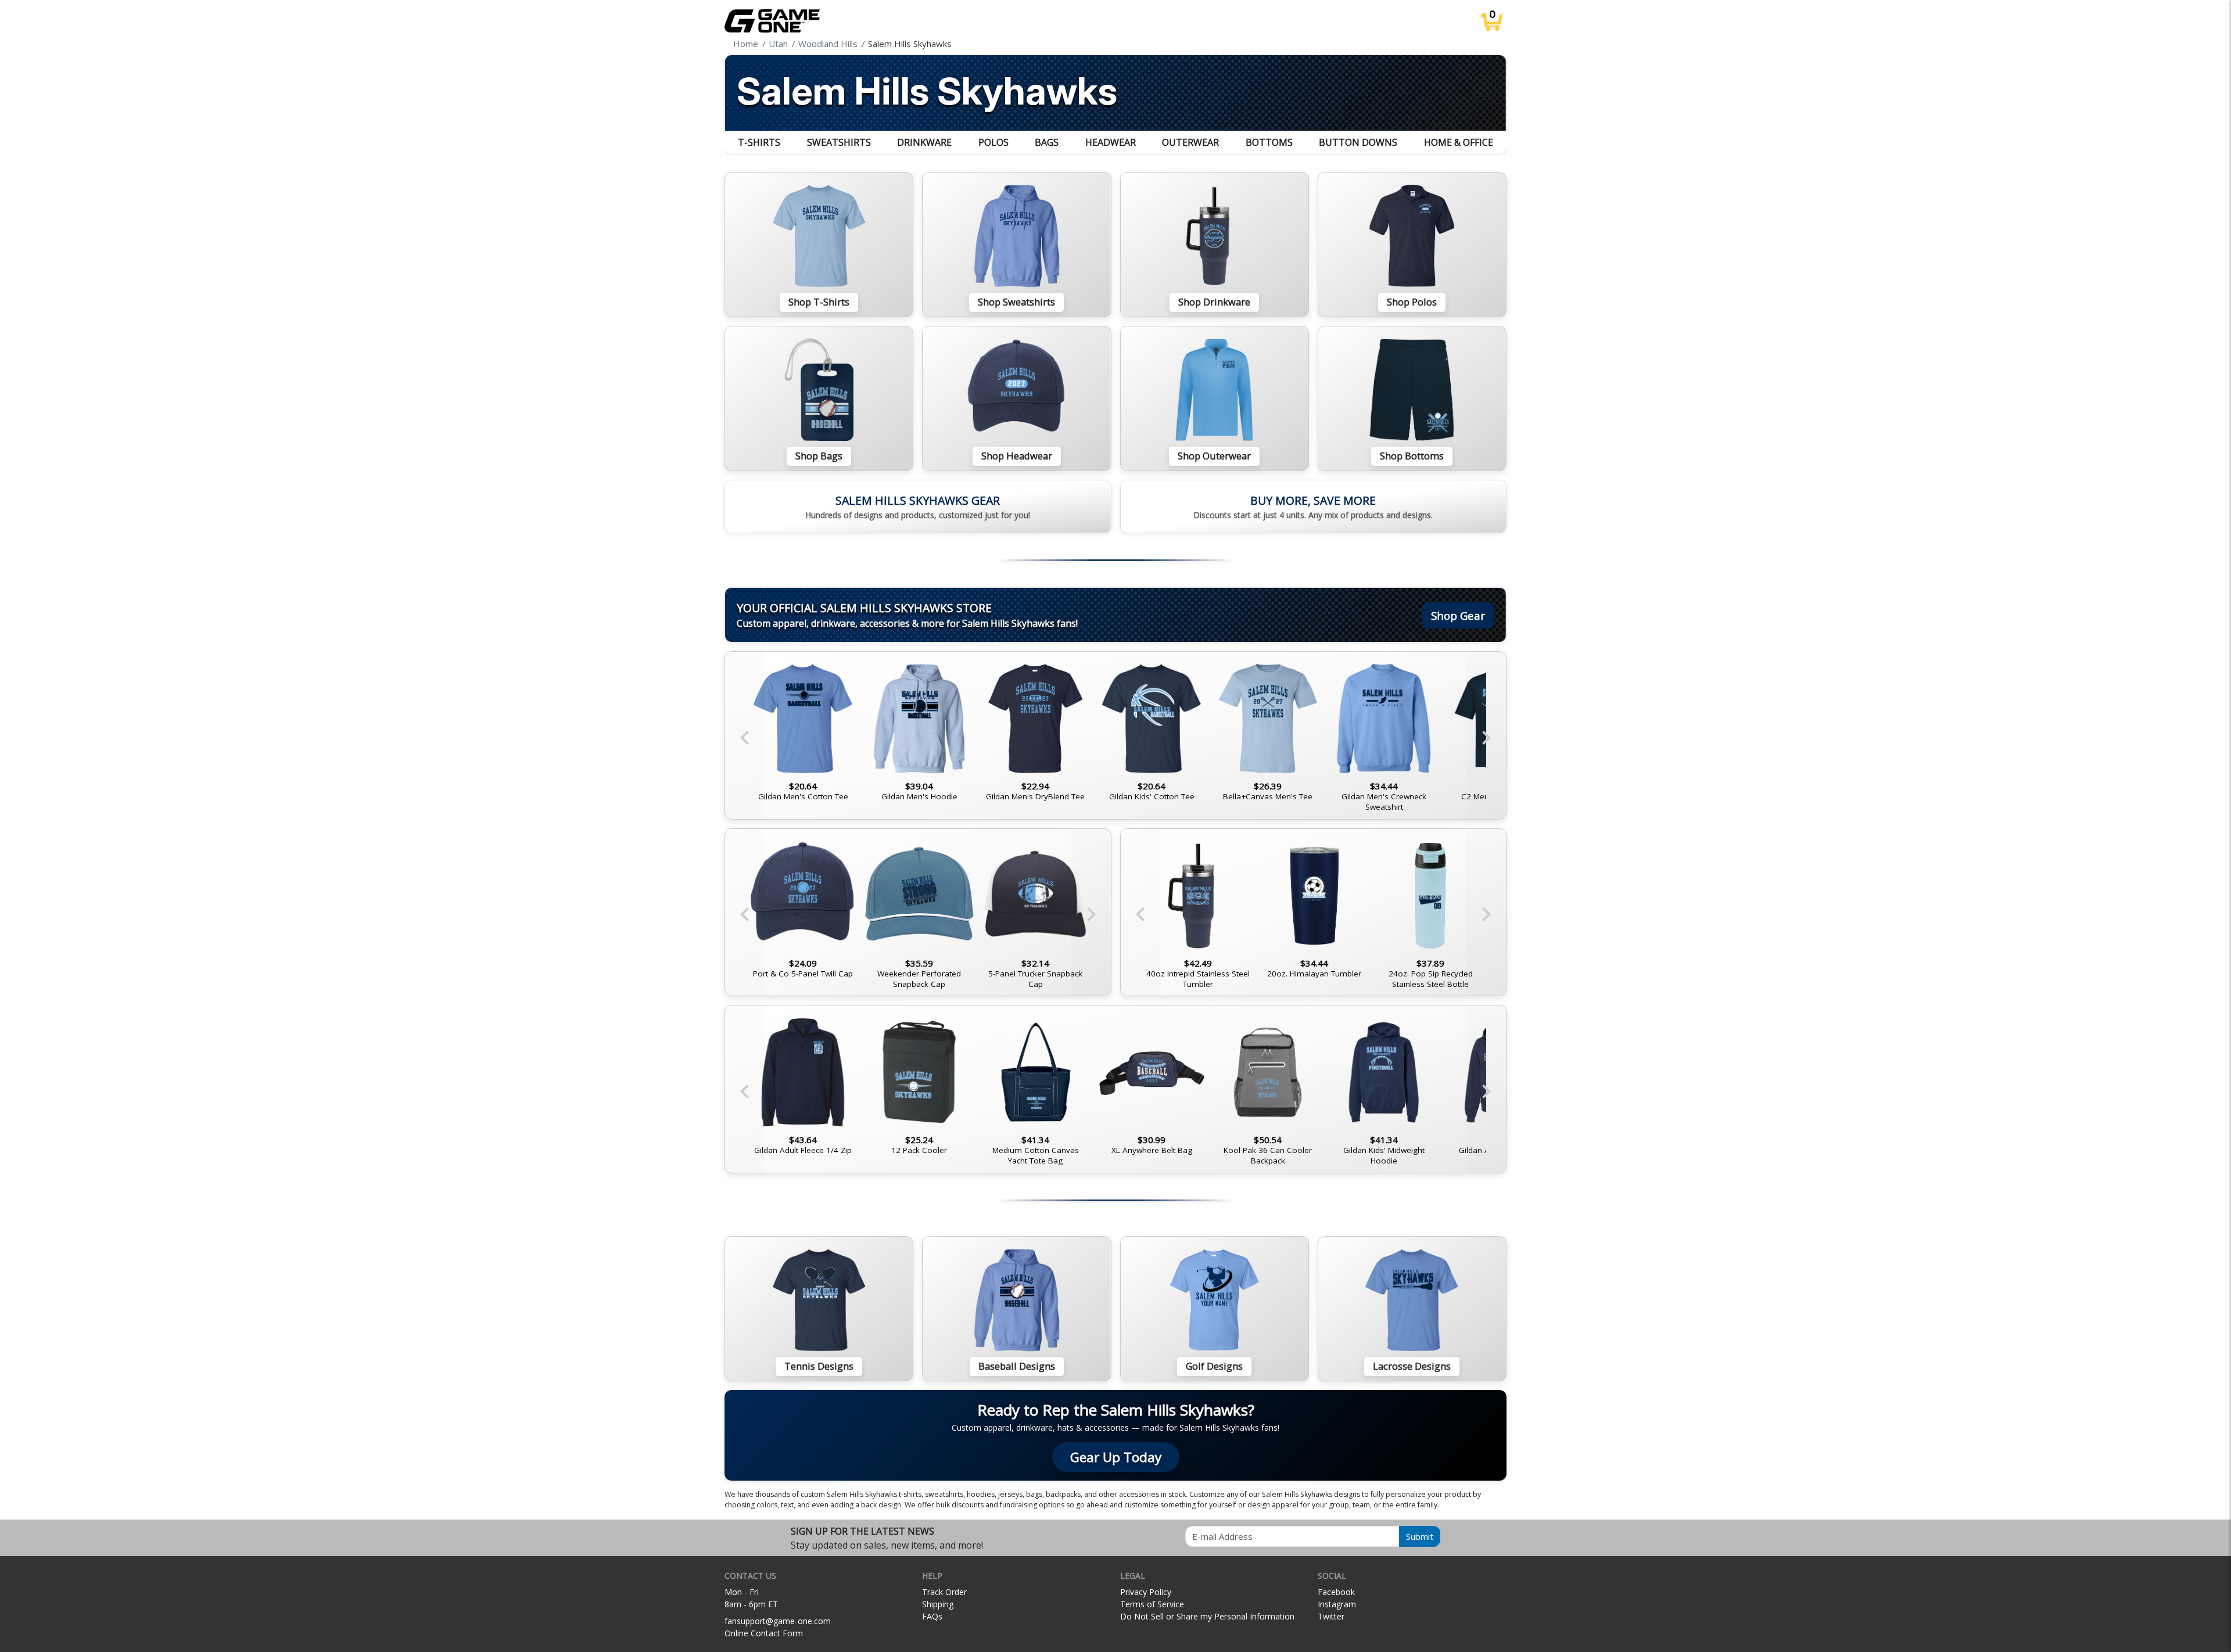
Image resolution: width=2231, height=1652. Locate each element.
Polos (993, 142)
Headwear (1111, 142)
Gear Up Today (1116, 1457)
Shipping (938, 1604)
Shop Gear (1458, 615)
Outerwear (1190, 142)
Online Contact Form (764, 1633)
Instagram (1337, 1604)
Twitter (1331, 1616)
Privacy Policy (1146, 1592)
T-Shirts (759, 142)
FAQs (932, 1616)
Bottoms (1269, 142)
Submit (1420, 1536)
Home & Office (1459, 142)
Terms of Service (1152, 1604)
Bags (1047, 142)
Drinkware (924, 142)
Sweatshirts (839, 142)
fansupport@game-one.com (778, 1621)
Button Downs (1358, 142)
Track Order (944, 1592)
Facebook (1336, 1592)
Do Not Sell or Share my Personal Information (1207, 1616)
